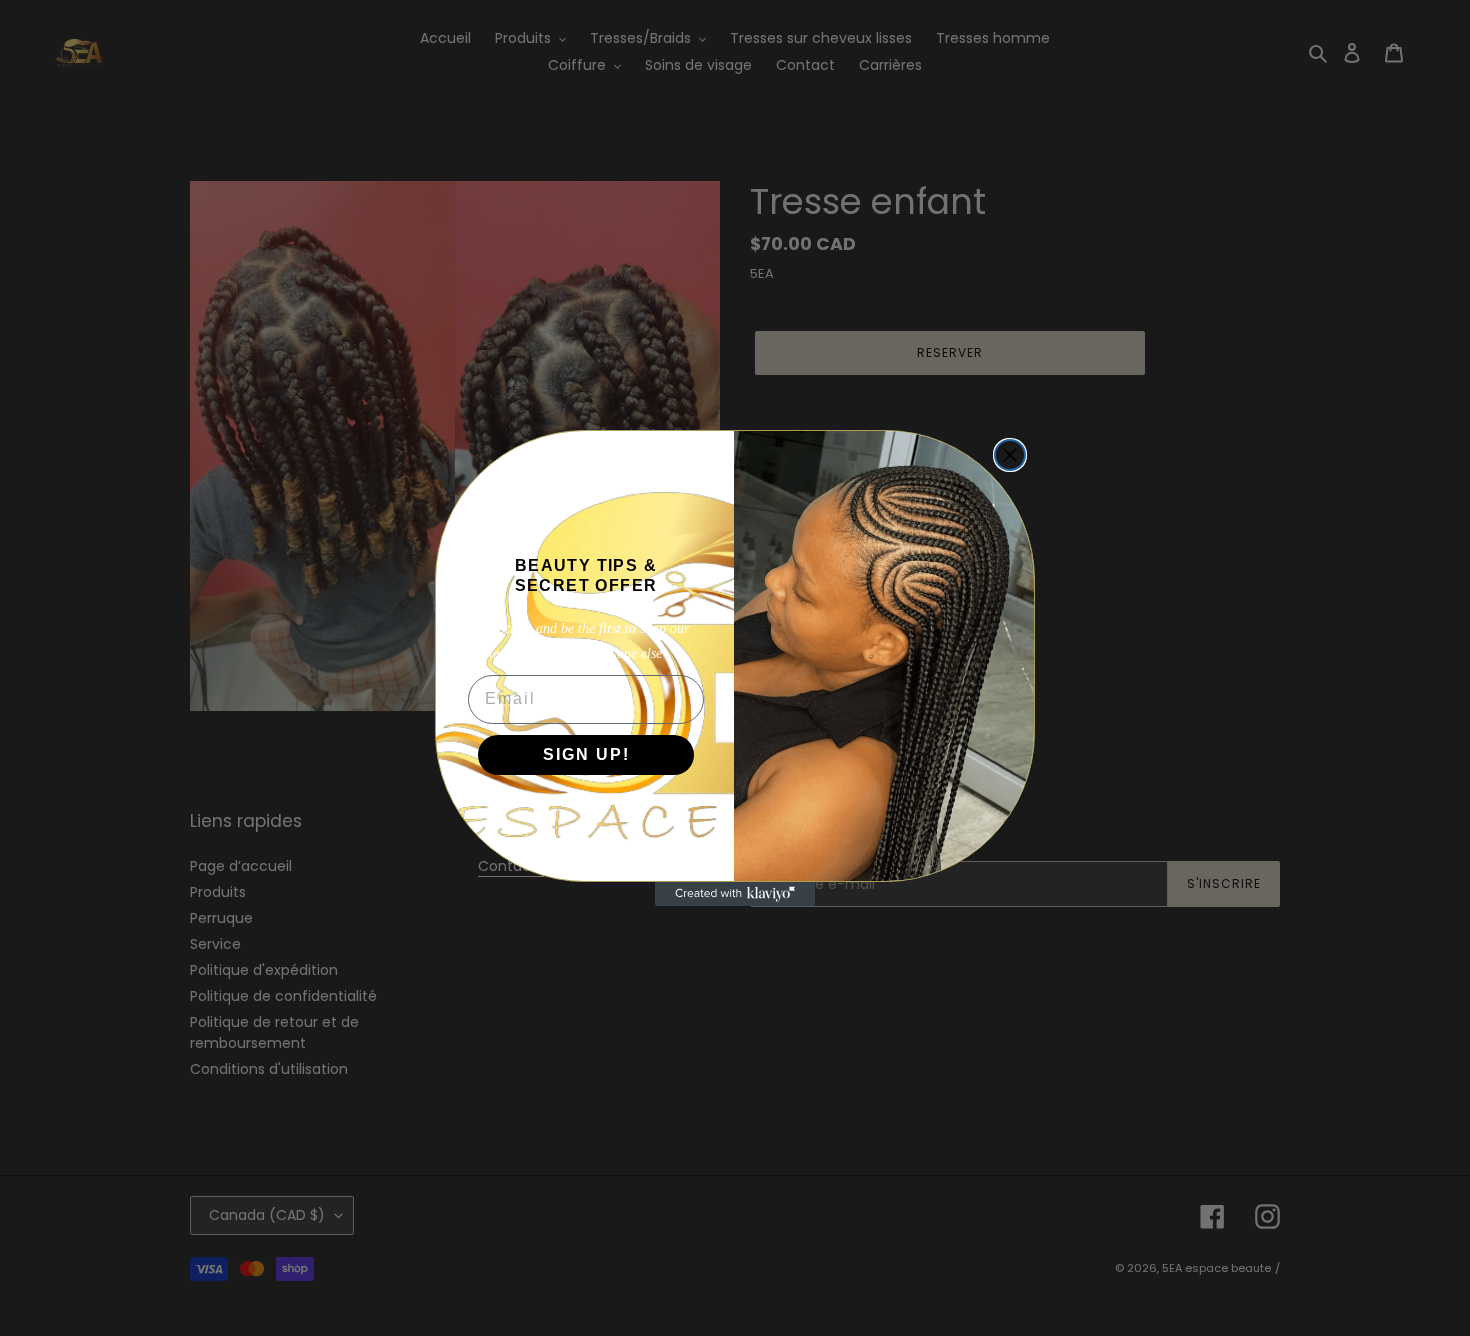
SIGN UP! (586, 754)
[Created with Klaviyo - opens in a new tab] (735, 894)
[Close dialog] (1010, 455)
